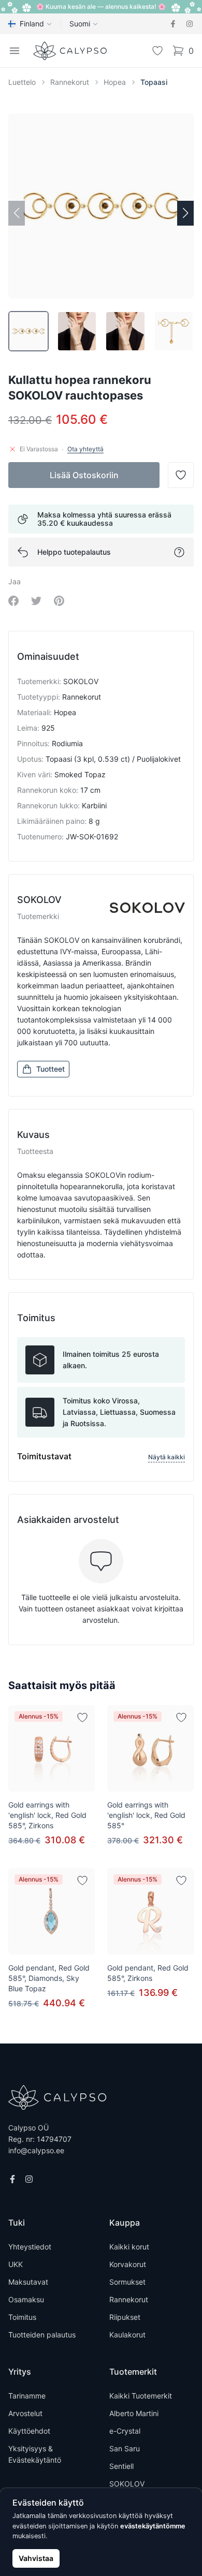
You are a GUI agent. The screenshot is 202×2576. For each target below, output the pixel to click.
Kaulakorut (127, 2335)
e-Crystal (125, 2431)
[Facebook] (173, 24)
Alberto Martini (134, 2413)
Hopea (115, 82)
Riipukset (125, 2317)
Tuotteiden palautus (42, 2335)
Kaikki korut (129, 2247)
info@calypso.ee (36, 2150)
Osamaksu (26, 2299)
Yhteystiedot (30, 2247)
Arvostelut (25, 2413)
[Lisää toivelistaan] (82, 1718)
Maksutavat (28, 2282)
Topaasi (154, 82)
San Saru (125, 2448)
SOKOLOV (127, 2484)
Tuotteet (51, 1069)
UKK (16, 2264)
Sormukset (127, 2282)
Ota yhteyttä (85, 449)
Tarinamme (27, 2396)
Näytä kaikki (167, 1457)
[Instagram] (190, 24)
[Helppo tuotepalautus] (179, 552)
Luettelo (22, 82)
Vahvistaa (36, 2558)
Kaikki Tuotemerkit (141, 2396)
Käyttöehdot (29, 2431)
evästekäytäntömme (153, 2526)
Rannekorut (70, 82)
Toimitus (22, 2317)
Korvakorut (128, 2264)
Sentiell (121, 2466)
